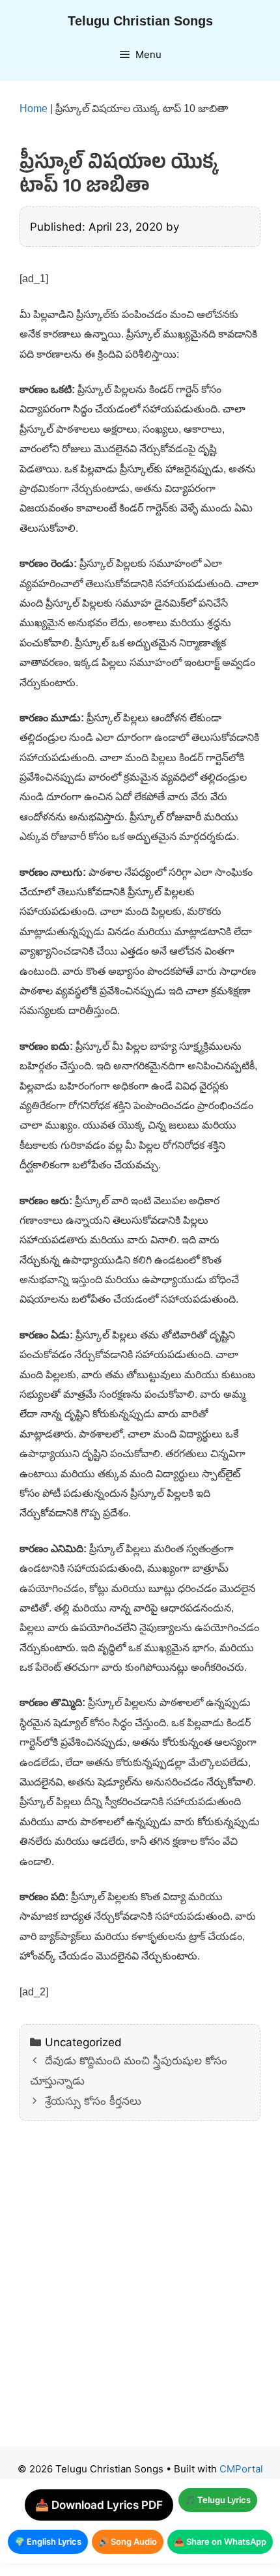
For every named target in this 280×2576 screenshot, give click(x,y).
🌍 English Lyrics (48, 2541)
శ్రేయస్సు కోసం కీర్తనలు (93, 2101)
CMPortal (241, 2469)
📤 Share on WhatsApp (220, 2541)
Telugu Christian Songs (140, 21)
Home (34, 109)
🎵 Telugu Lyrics (218, 2500)
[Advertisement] (140, 2294)
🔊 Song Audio (128, 2541)
